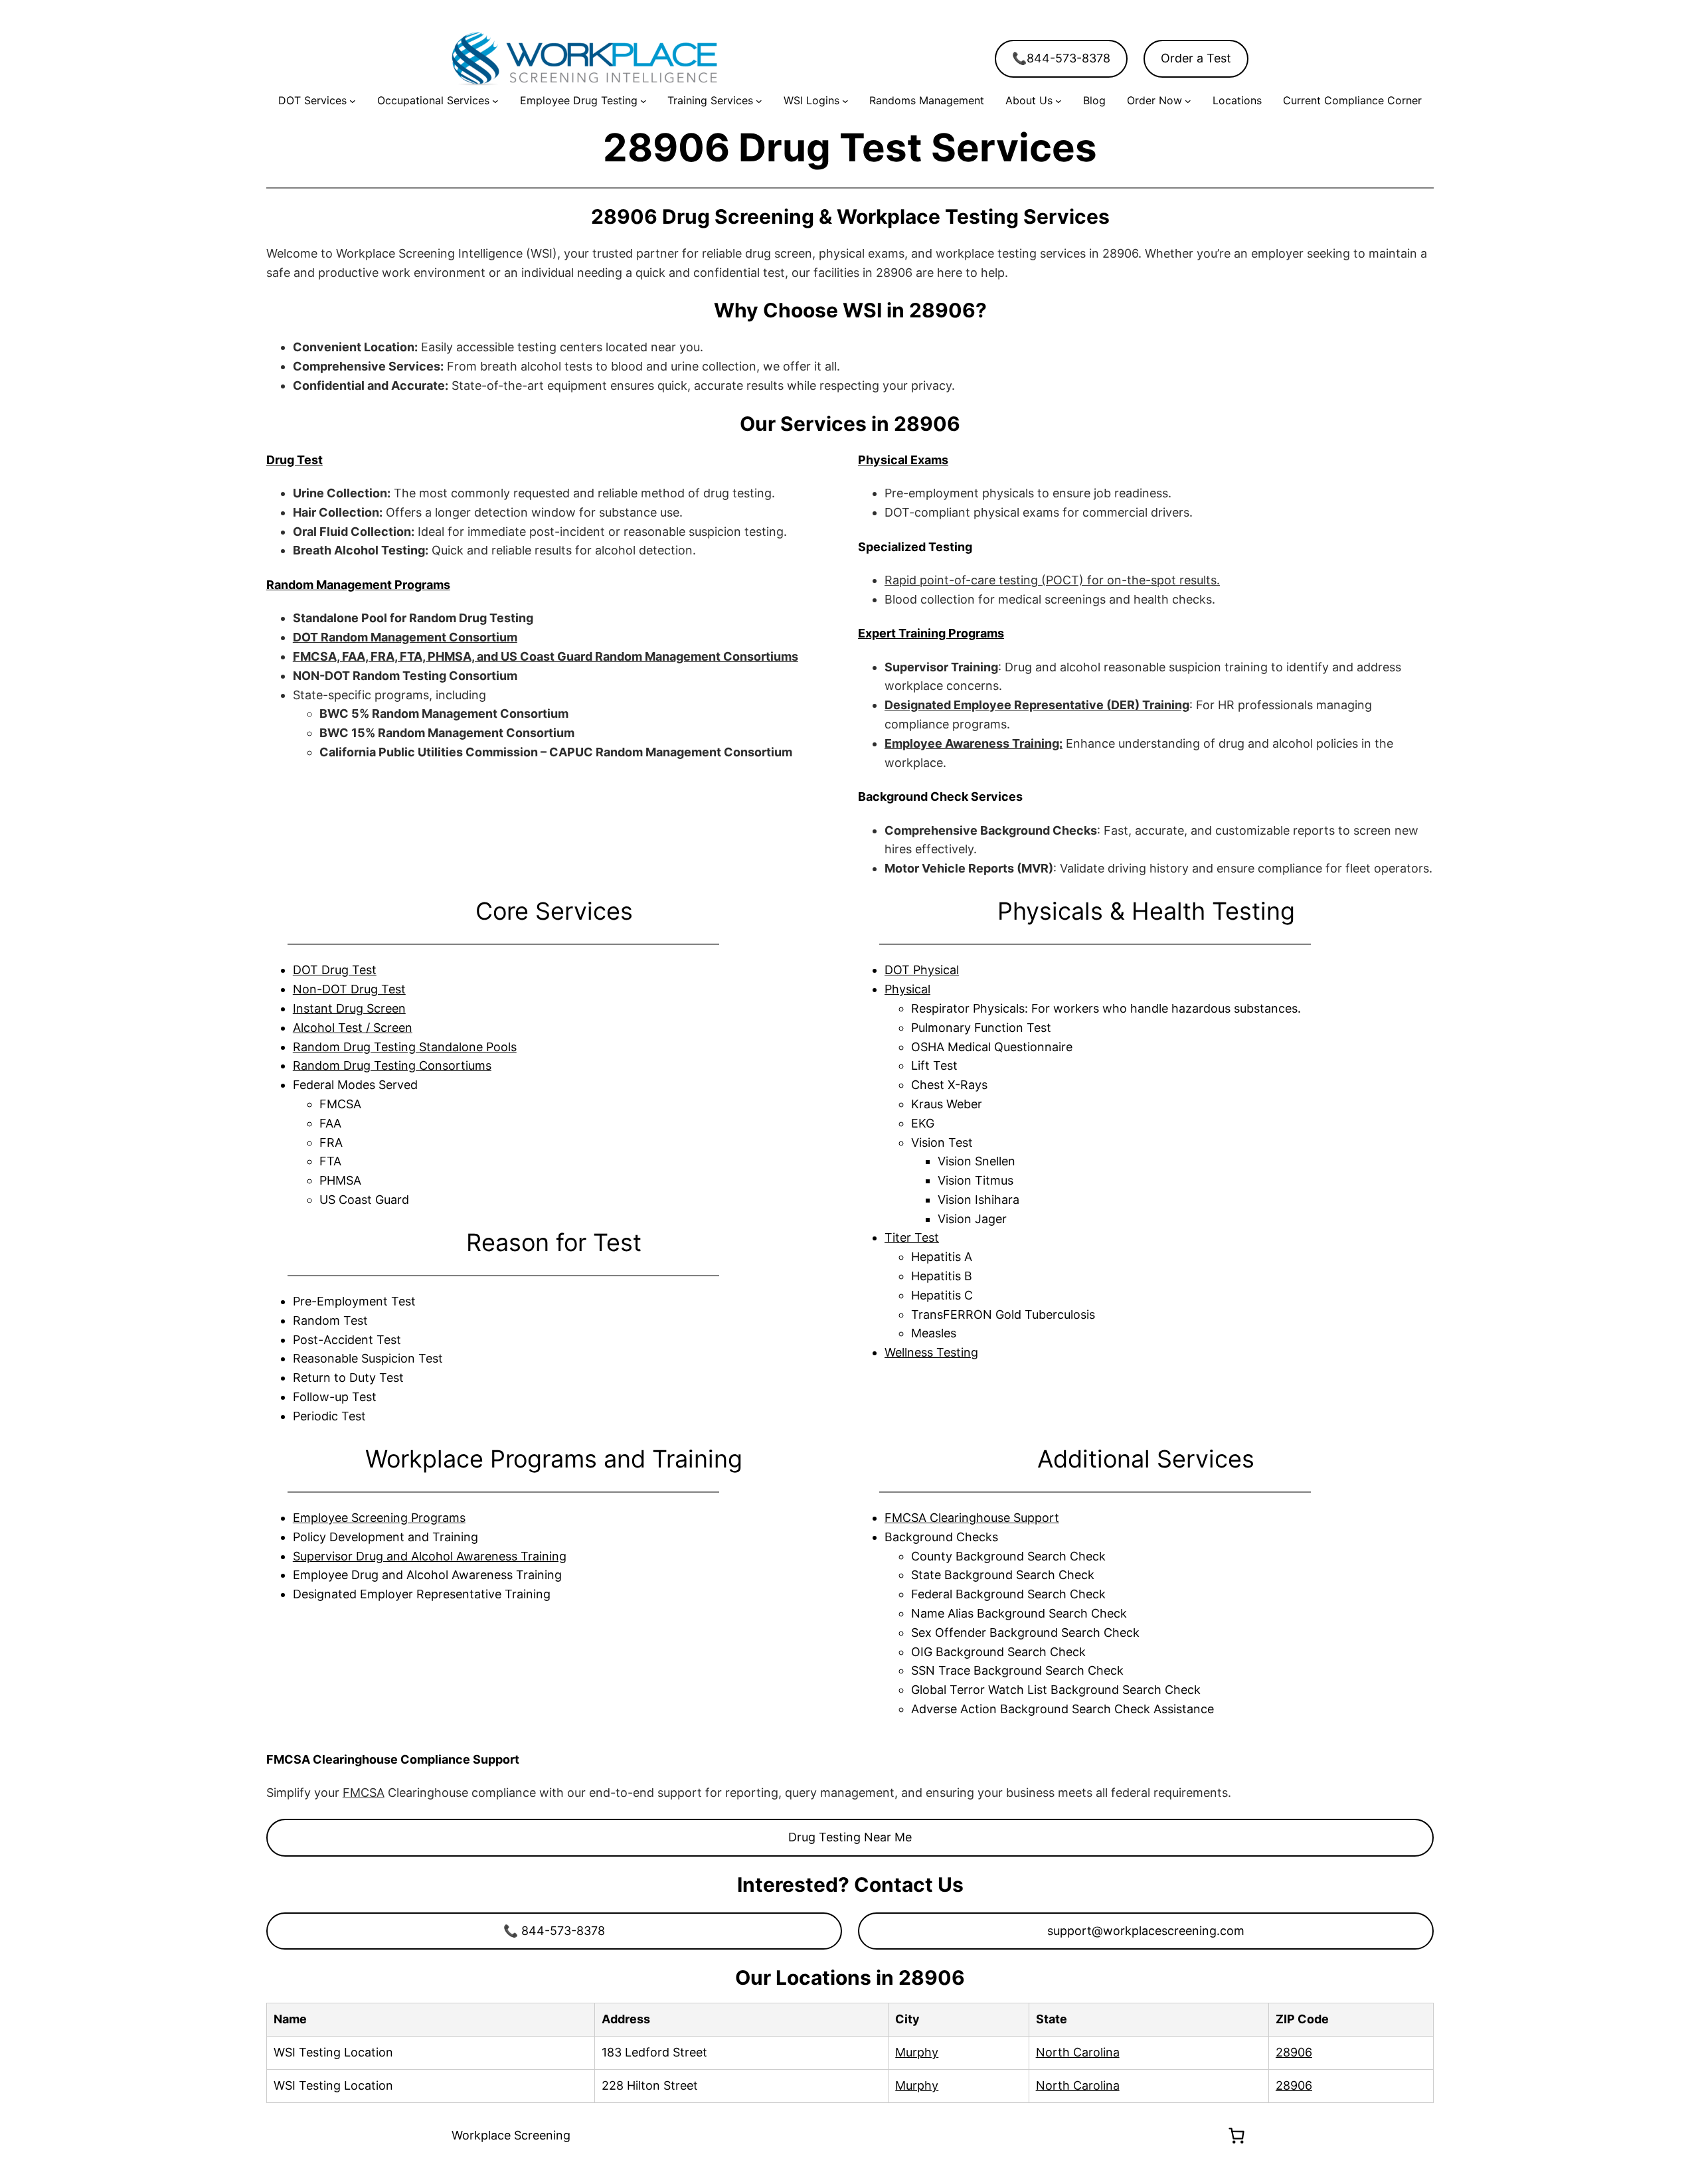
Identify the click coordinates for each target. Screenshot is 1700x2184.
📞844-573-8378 (1061, 58)
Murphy (917, 2052)
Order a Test (1196, 58)
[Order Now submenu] (1188, 101)
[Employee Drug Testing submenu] (643, 101)
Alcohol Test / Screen (353, 1028)
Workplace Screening (511, 2135)
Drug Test (295, 460)
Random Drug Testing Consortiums (392, 1065)
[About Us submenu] (1059, 101)
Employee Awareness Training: (974, 743)
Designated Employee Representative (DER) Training (1037, 705)
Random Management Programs (358, 585)
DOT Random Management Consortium (405, 637)
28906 (1294, 2052)
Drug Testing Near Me (850, 1837)
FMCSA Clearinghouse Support (972, 1518)
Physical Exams (903, 460)
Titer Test (912, 1237)
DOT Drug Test (335, 970)
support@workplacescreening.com (1146, 1931)
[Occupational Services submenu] (495, 101)
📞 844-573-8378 (554, 1931)
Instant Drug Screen (349, 1008)
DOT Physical (922, 970)
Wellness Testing (931, 1352)
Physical (907, 989)
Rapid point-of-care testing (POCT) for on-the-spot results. (1052, 580)
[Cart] (1236, 2136)
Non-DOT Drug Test (349, 989)
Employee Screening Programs (379, 1518)
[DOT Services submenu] (353, 101)
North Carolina (1078, 2052)
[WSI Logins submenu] (845, 101)
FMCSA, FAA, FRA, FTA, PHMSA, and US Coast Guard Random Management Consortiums (546, 656)
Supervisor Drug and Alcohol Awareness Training (430, 1556)
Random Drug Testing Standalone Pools (405, 1047)
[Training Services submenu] (759, 101)
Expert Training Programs (931, 633)
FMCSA (364, 1793)
